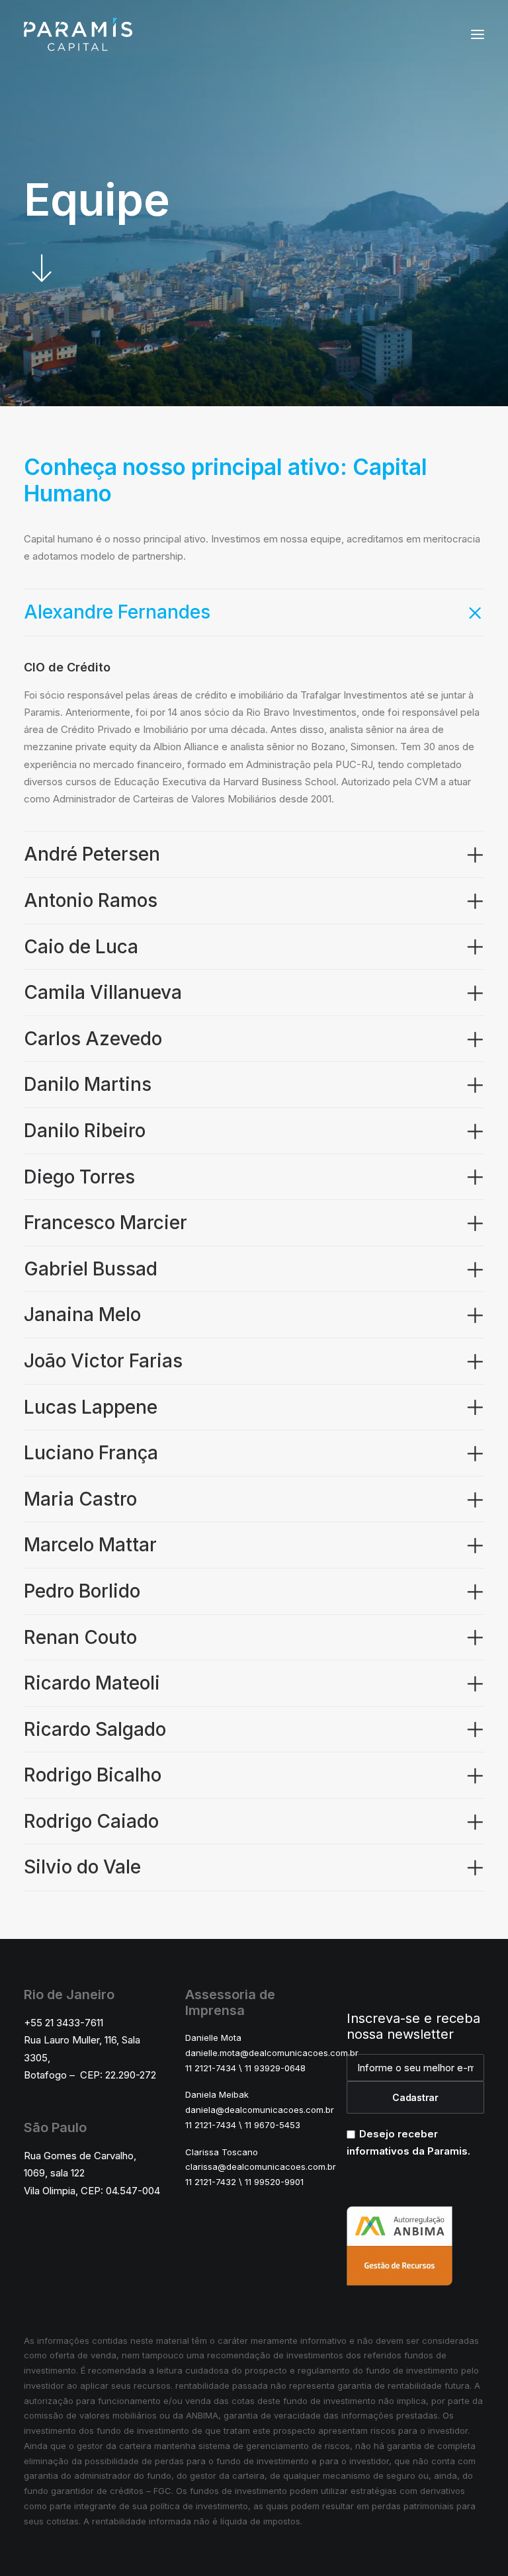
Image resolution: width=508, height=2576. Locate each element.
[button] (478, 34)
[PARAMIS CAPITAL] (78, 34)
